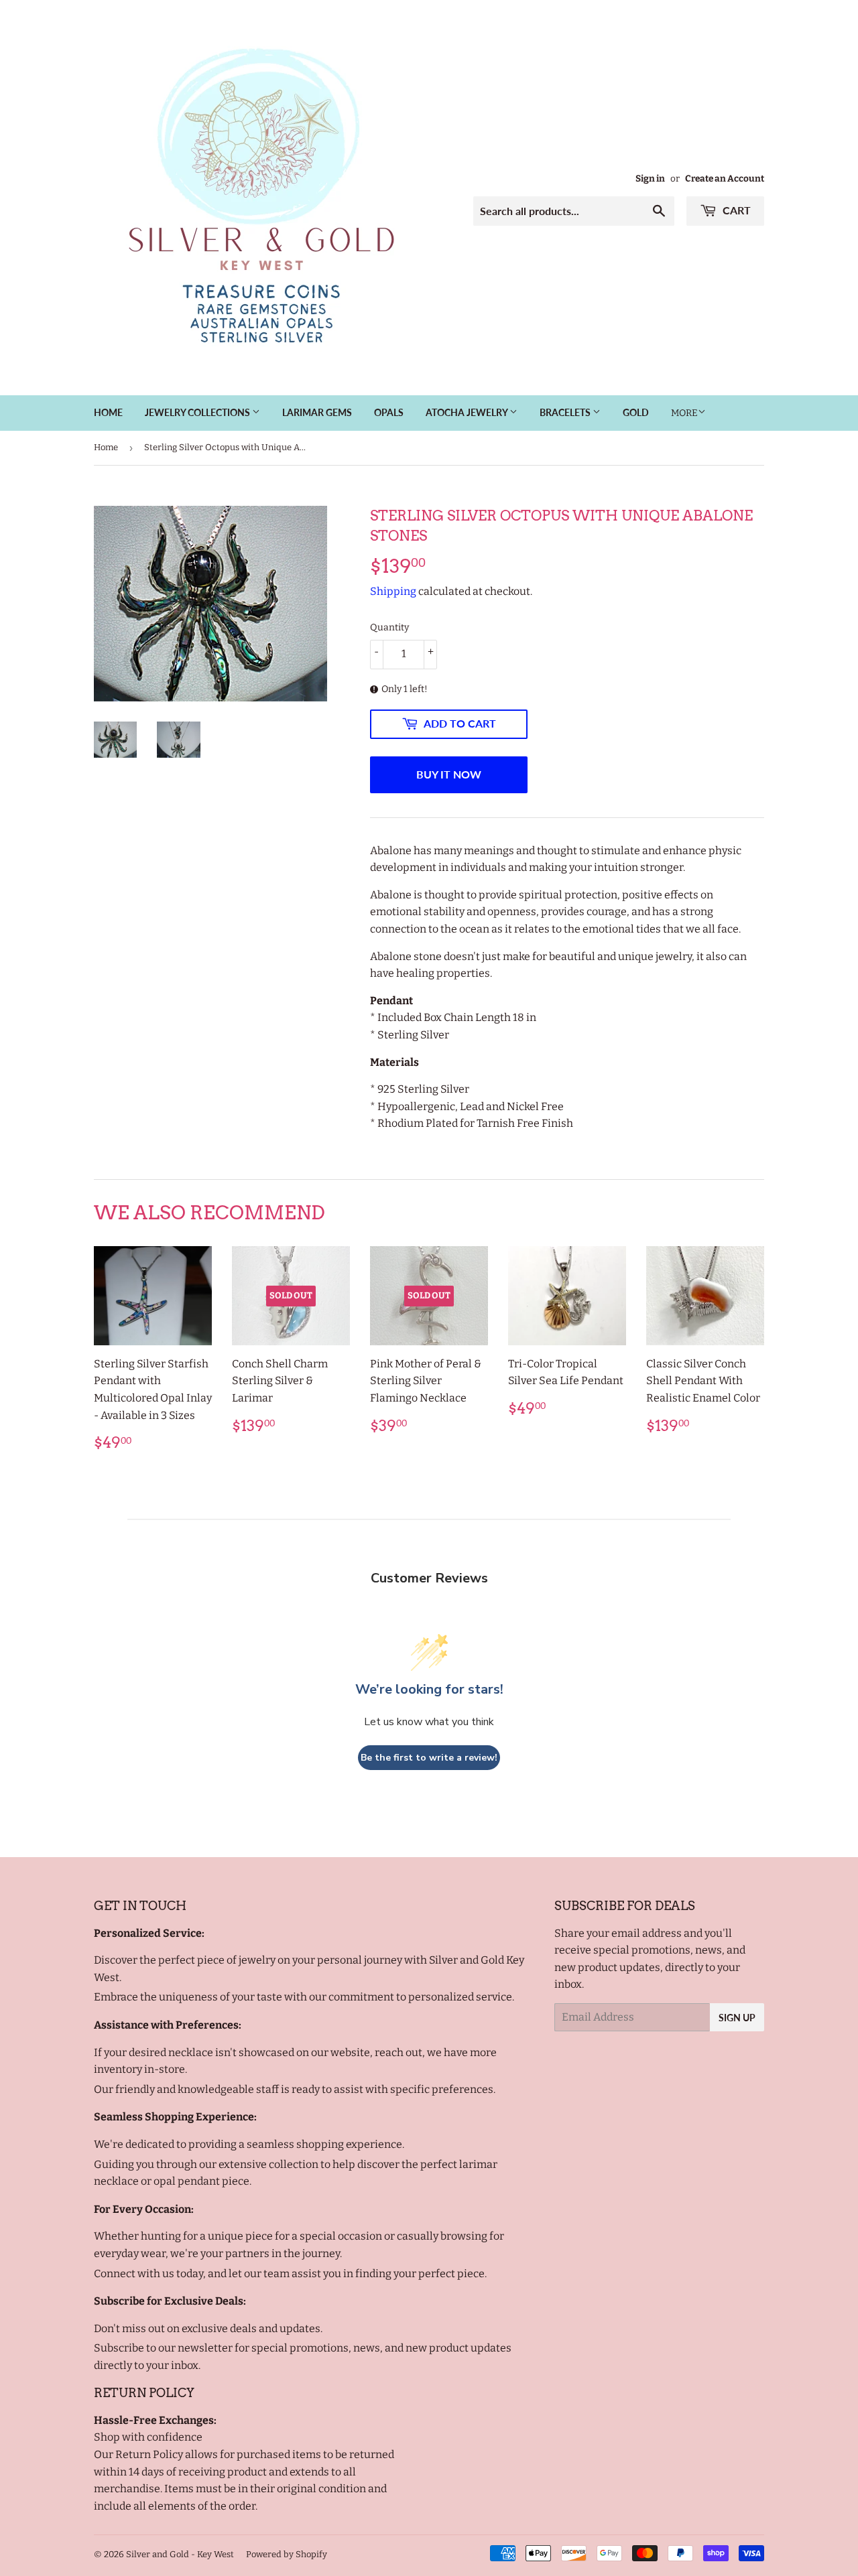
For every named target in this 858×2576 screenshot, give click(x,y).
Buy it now (449, 774)
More (684, 413)
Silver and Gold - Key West (180, 2554)
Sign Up (737, 2018)
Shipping (393, 591)
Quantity (389, 627)
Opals (389, 412)
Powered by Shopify (287, 2554)
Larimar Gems (317, 412)
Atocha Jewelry (468, 412)
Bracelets (566, 412)
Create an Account (725, 179)
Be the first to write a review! (429, 1758)
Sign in (650, 179)
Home (108, 412)
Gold (636, 412)
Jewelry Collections (198, 412)
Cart (735, 210)
